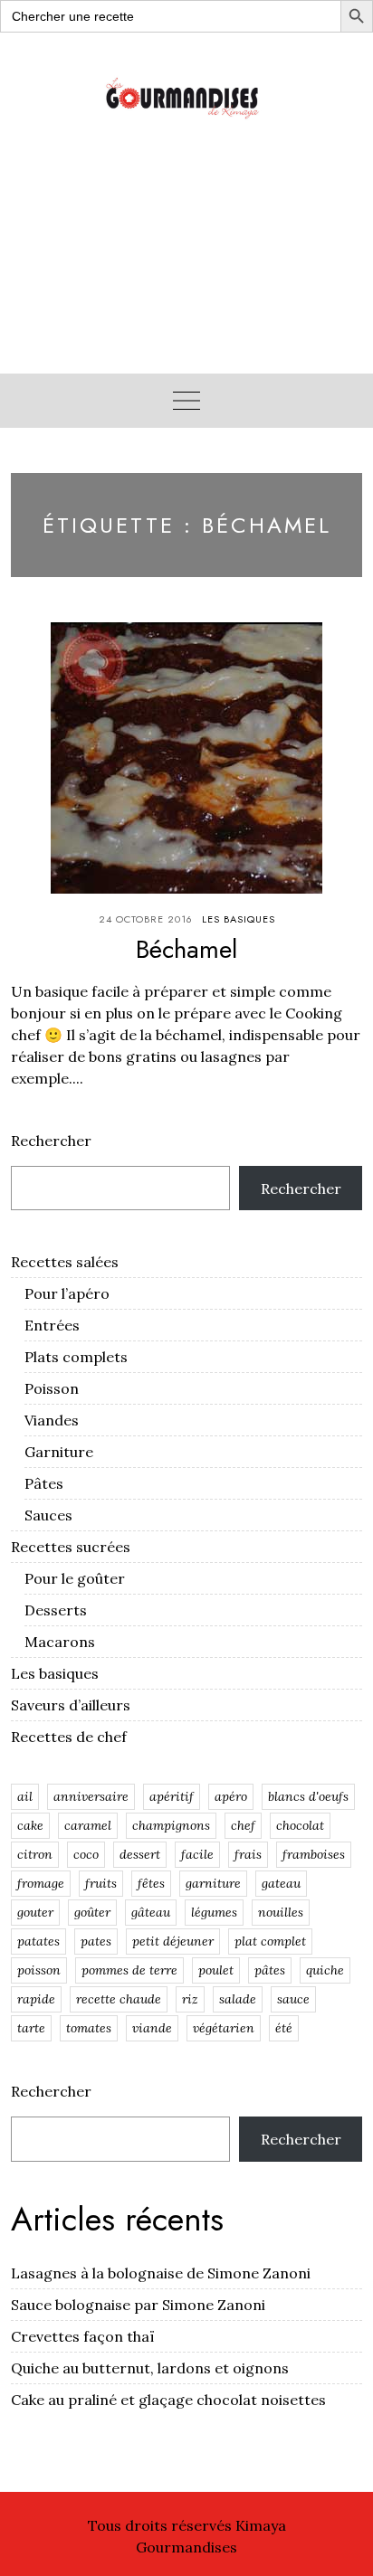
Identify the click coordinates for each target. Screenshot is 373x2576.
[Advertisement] (186, 268)
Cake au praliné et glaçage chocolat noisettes (168, 2400)
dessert (140, 1854)
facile (197, 1854)
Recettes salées (65, 1262)
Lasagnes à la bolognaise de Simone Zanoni (161, 2273)
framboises (314, 1854)
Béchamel (186, 949)
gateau (281, 1883)
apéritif (172, 1796)
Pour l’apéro (67, 1293)
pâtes (270, 1970)
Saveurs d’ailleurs (71, 1705)
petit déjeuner (173, 1941)
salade (238, 1999)
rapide (36, 1999)
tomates (89, 2028)
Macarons (60, 1642)
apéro (231, 1796)
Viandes (52, 1420)
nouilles (281, 1912)
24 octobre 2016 (146, 919)
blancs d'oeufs (308, 1796)
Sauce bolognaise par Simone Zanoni (138, 2305)
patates (38, 1941)
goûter (92, 1912)
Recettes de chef (69, 1737)
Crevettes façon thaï (83, 2336)
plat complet (270, 1941)
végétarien (224, 2028)
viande (152, 2028)
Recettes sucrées (71, 1547)
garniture (213, 1883)
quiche (325, 1970)
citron (35, 1854)
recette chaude (119, 1999)
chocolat (300, 1825)
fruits (101, 1883)
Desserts (56, 1610)
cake (30, 1825)
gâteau (151, 1912)
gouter (35, 1912)
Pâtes (44, 1483)
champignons (171, 1825)
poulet (216, 1970)
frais (248, 1854)
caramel (88, 1825)
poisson (39, 1970)
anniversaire (91, 1796)
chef (243, 1825)
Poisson (52, 1388)
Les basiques (239, 919)
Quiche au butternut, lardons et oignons (150, 2368)
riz (190, 1999)
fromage (41, 1883)
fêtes (151, 1883)
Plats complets (76, 1357)
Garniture (59, 1452)
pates (96, 1941)
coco (86, 1854)
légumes (214, 1912)
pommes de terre (129, 1970)
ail (25, 1796)
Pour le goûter (75, 1578)
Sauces (48, 1515)
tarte (31, 2028)
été (284, 2028)
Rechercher (51, 1141)
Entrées (52, 1325)
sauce (293, 1999)
